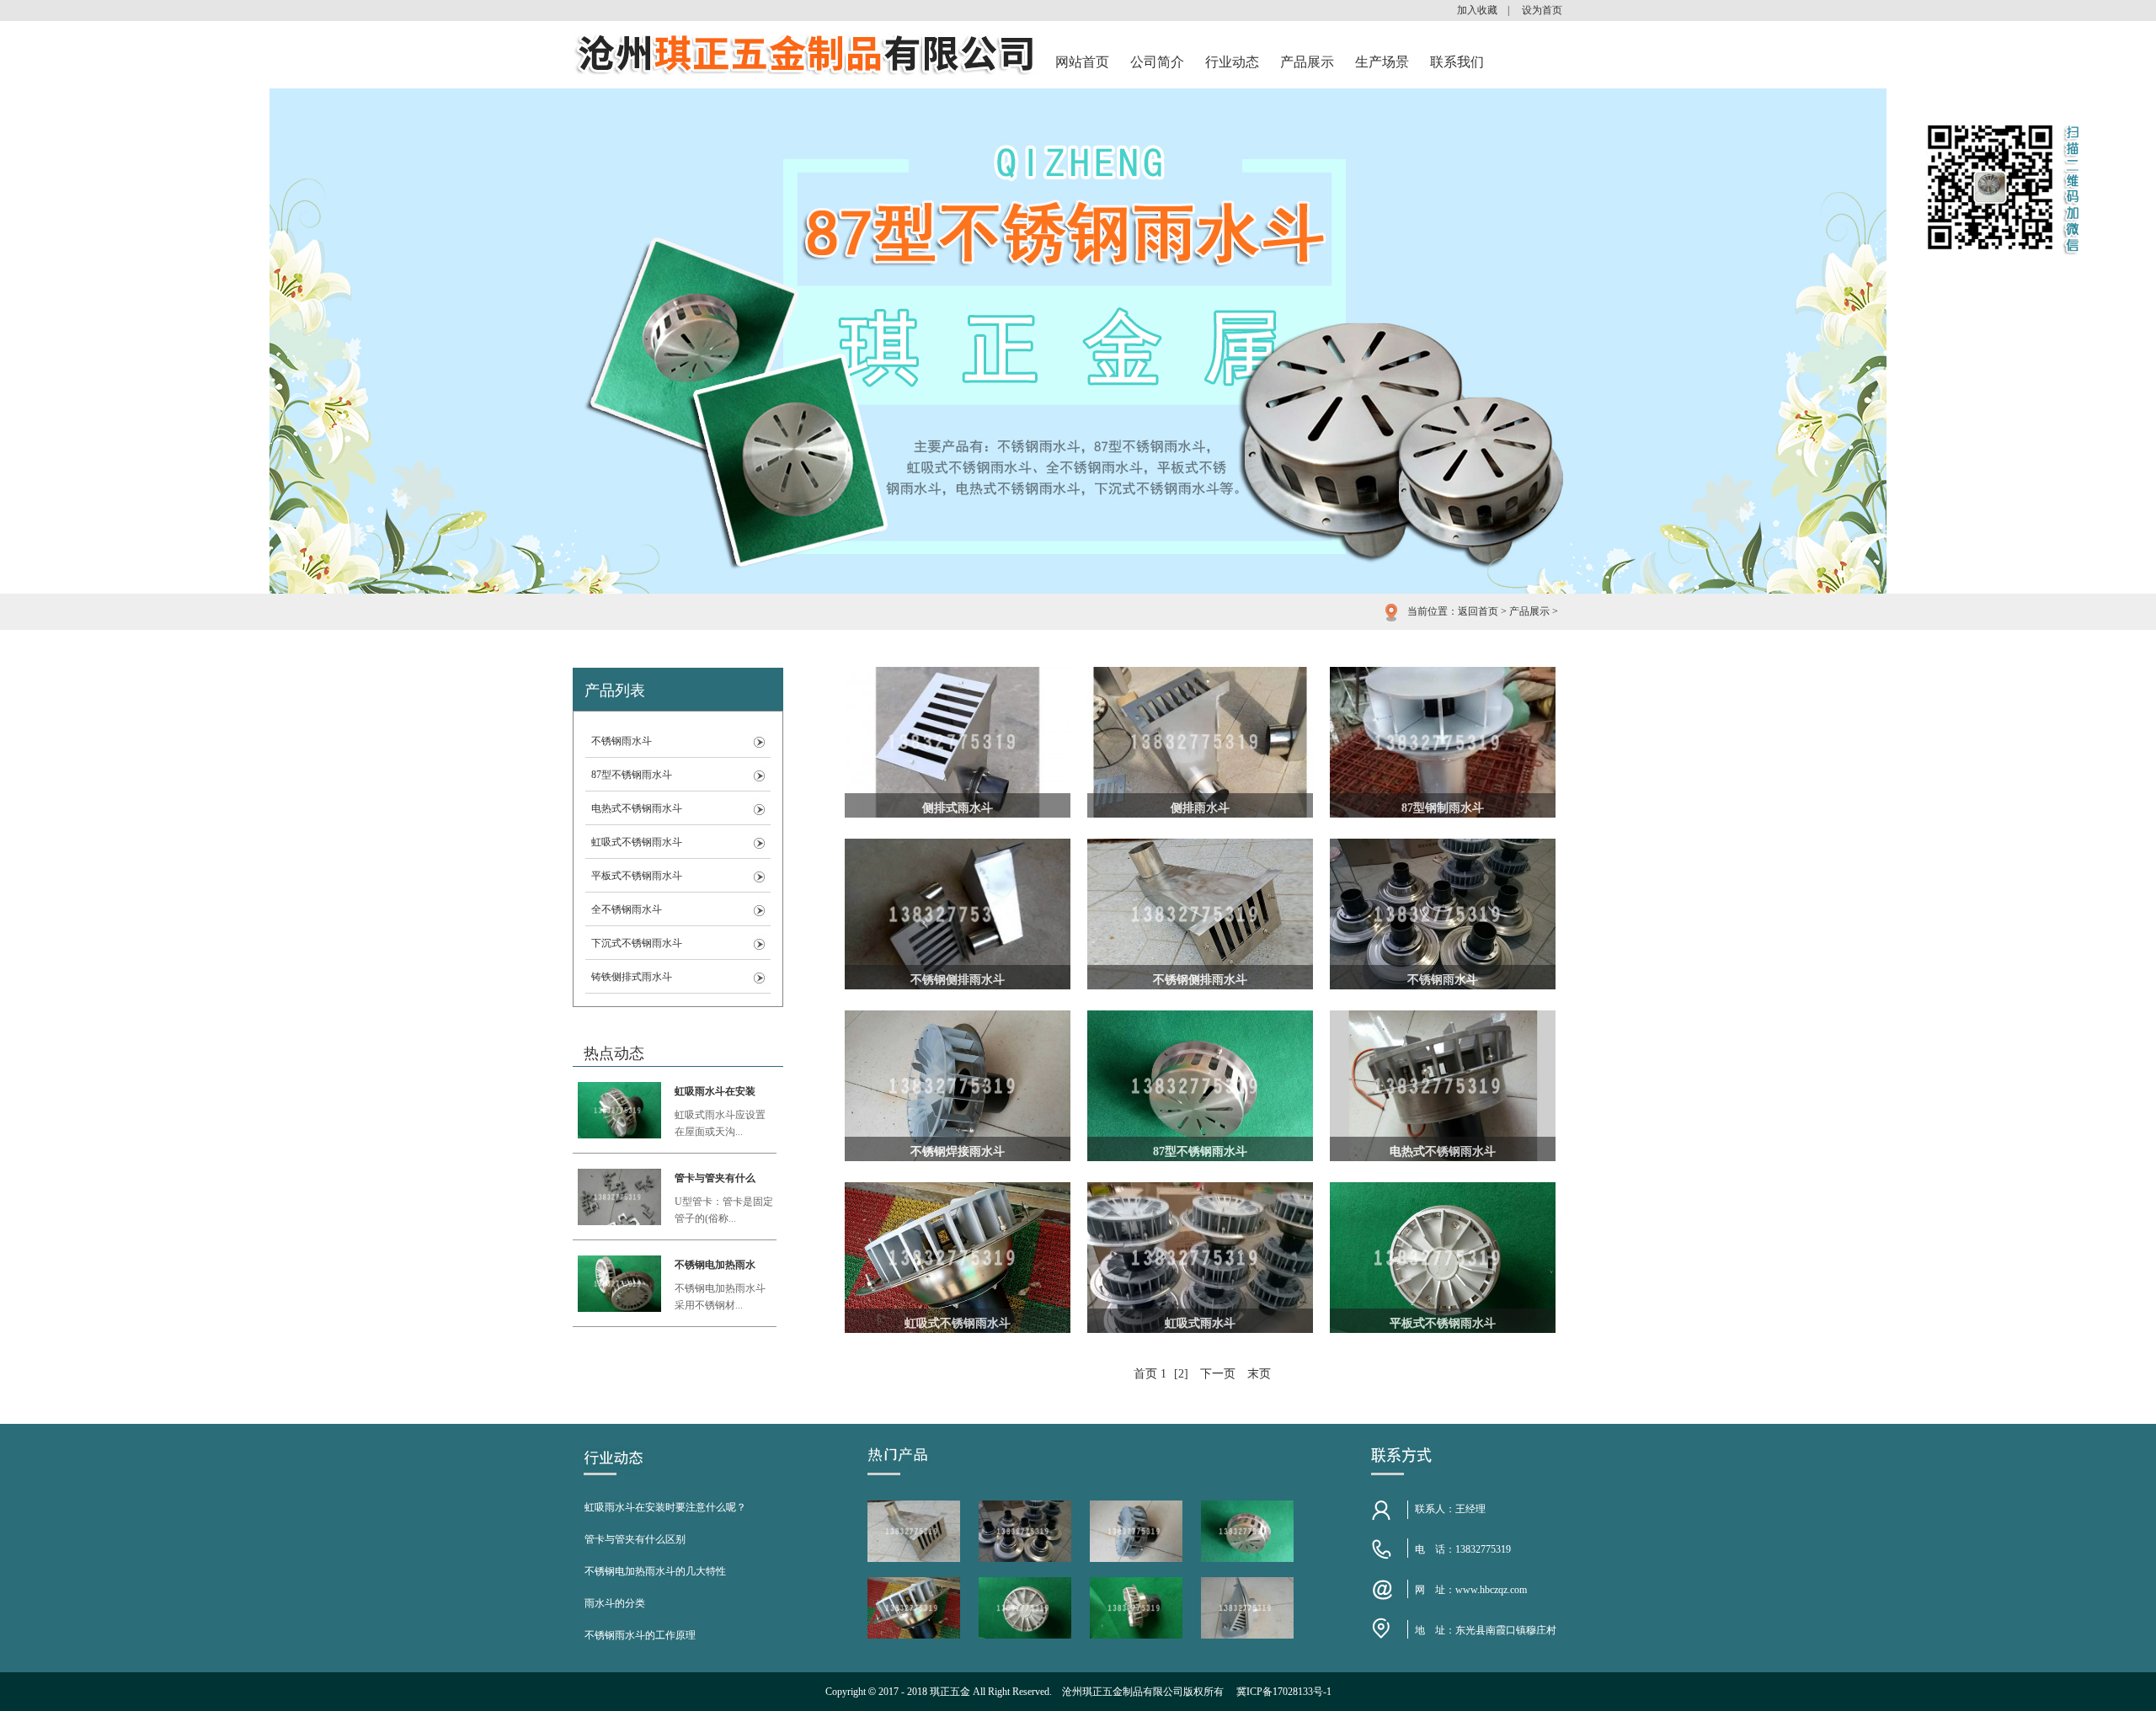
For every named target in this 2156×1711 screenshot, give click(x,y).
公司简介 (1157, 62)
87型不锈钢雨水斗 (632, 775)
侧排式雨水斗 (958, 808)
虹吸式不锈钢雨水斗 (637, 842)
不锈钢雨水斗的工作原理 (640, 1635)
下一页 (1218, 1374)
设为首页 (1542, 10)
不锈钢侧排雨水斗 (958, 980)
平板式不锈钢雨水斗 (637, 876)
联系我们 (1457, 62)
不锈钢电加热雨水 (715, 1265)
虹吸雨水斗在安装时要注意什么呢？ (665, 1507)
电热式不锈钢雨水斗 (637, 808)
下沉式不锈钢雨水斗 (637, 943)
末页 (1259, 1374)
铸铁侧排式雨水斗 (632, 977)
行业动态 (1232, 62)
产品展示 (1307, 62)
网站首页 (1082, 62)
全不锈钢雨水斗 (627, 909)
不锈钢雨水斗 (622, 741)
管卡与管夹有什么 (715, 1178)
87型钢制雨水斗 (1443, 808)
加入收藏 (1477, 10)
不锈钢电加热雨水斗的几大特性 (655, 1571)
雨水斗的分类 (615, 1603)
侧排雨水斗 (1200, 808)
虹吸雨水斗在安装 (715, 1091)
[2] (1181, 1374)
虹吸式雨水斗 (1200, 1323)
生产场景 (1382, 62)
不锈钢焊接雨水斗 (958, 1151)
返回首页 (1478, 611)
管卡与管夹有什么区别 (635, 1539)
